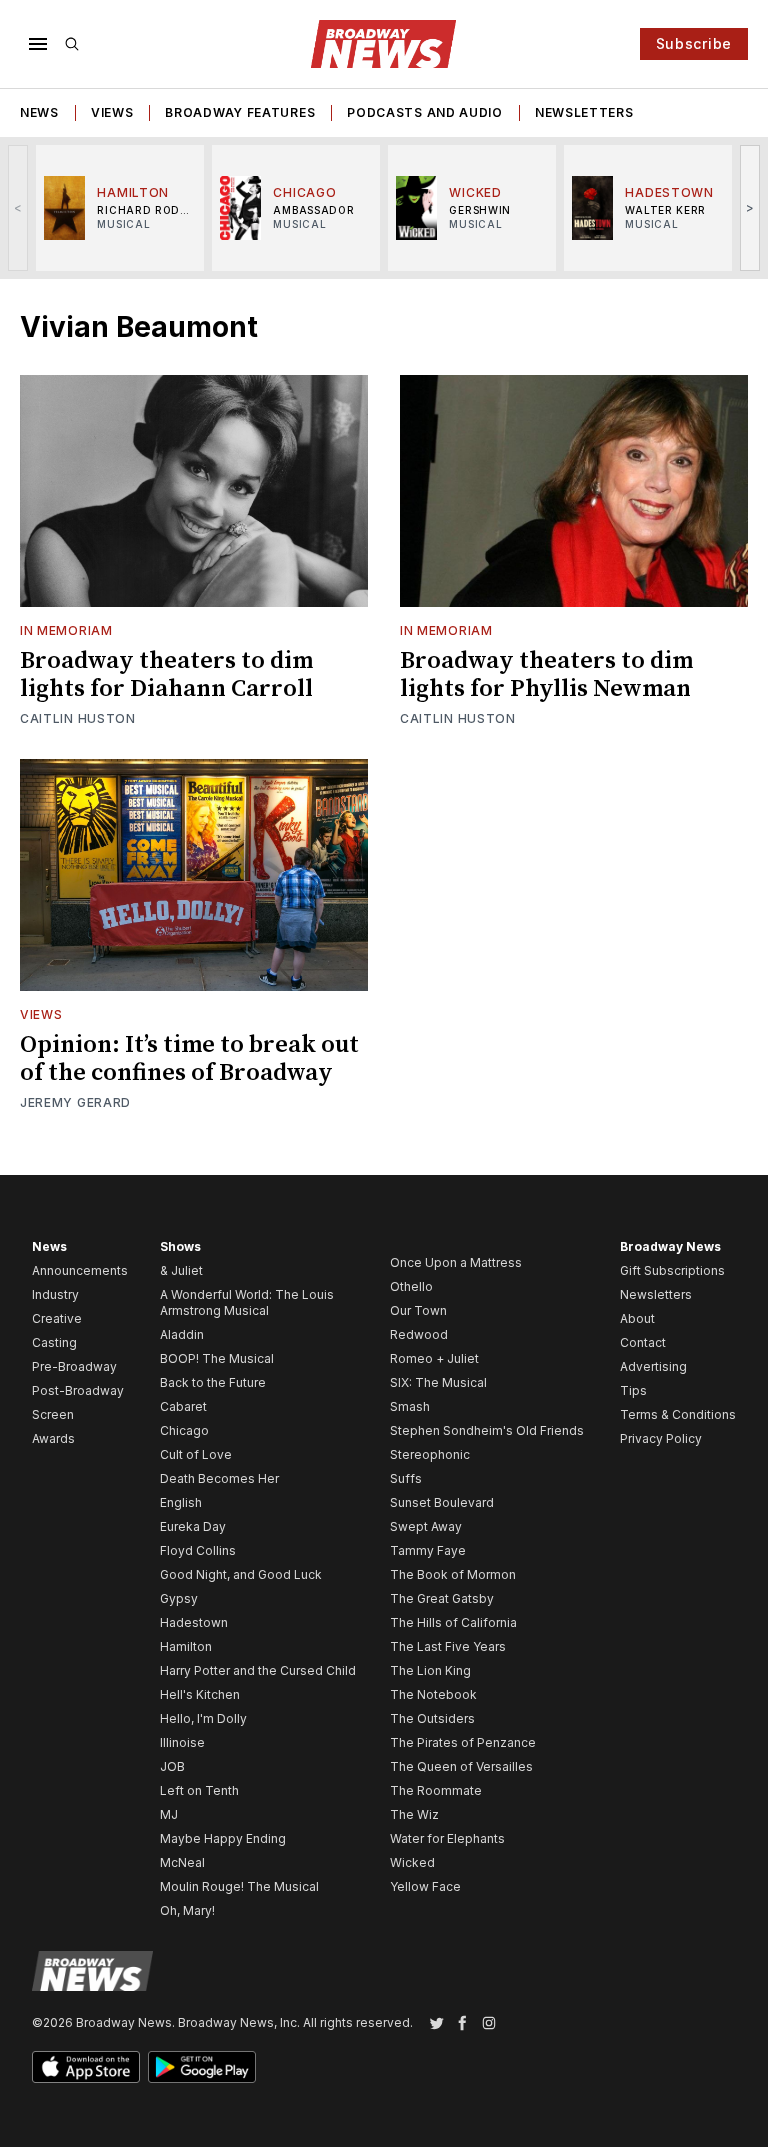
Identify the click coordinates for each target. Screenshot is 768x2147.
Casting (54, 1342)
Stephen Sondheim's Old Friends (487, 1430)
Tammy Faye (428, 1550)
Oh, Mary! (187, 1910)
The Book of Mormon (453, 1574)
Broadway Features (240, 112)
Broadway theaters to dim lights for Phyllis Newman (546, 675)
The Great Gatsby (442, 1598)
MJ (169, 1814)
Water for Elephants (447, 1838)
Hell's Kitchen (200, 1694)
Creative (57, 1318)
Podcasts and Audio (425, 112)
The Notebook (433, 1694)
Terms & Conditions (678, 1414)
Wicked (412, 1862)
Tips (633, 1390)
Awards (53, 1438)
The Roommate (436, 1790)
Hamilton (186, 1646)
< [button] (18, 207)
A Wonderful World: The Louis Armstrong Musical (247, 1302)
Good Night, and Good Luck (241, 1574)
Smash (410, 1406)
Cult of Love (196, 1454)
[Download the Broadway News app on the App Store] (86, 2067)
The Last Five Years (448, 1646)
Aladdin (182, 1334)
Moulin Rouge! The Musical (239, 1886)
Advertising (653, 1366)
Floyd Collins (198, 1550)
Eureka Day (193, 1526)
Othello (411, 1286)
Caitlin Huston (78, 718)
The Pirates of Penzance (463, 1742)
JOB (172, 1766)
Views (112, 112)
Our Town (418, 1310)
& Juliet (181, 1270)
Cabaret (183, 1406)
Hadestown (194, 1622)
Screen (53, 1414)
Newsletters (584, 112)
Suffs (406, 1478)
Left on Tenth (199, 1790)
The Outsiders (432, 1718)
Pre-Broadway (74, 1366)
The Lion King (430, 1670)
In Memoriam (66, 630)
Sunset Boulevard (442, 1502)
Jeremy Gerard (75, 1102)
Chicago (184, 1430)
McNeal (182, 1862)
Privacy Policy (661, 1438)
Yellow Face (425, 1886)
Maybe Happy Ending (223, 1838)
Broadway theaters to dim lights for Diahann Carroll (166, 675)
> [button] (750, 207)
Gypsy (179, 1598)
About (637, 1318)
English (181, 1502)
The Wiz (414, 1814)
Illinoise (182, 1742)
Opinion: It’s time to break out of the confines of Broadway (189, 1059)
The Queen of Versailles (461, 1766)
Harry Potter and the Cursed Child (258, 1670)
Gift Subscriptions (672, 1270)
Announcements (80, 1270)
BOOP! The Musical (217, 1358)
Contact (643, 1342)
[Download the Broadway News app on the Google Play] (202, 2067)
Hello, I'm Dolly (203, 1718)
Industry (55, 1294)
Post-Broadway (78, 1390)
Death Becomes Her (219, 1478)
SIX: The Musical (438, 1382)
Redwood (419, 1334)
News (39, 112)
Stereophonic (430, 1454)
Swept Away (426, 1526)
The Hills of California (453, 1622)
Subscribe (694, 43)
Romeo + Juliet (434, 1358)
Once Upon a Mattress (456, 1262)
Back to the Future (213, 1382)
